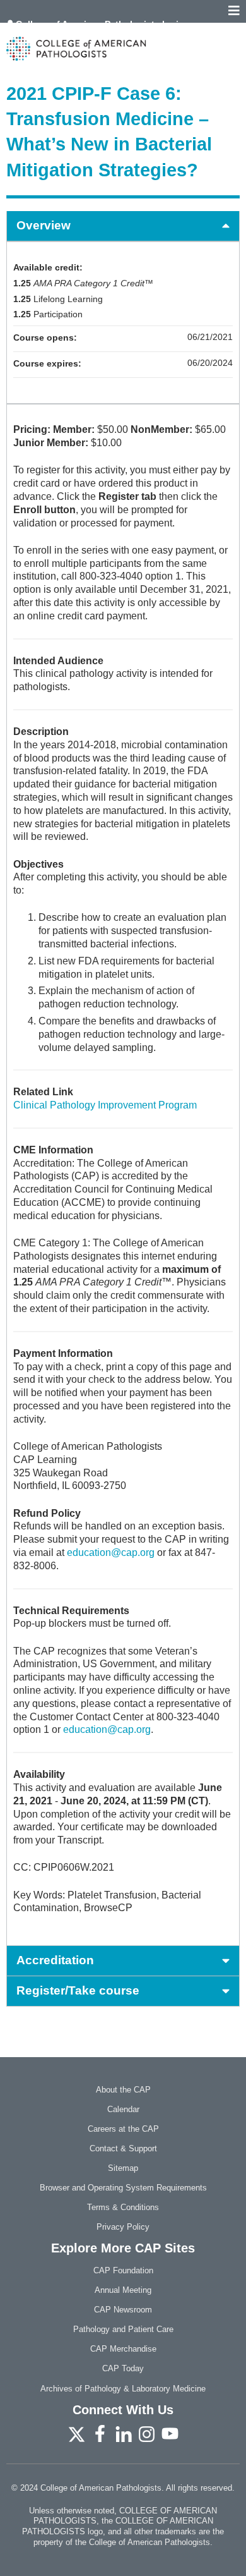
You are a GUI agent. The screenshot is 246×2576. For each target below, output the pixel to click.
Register (35, 33)
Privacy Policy (123, 2227)
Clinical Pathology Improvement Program (105, 1105)
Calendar (123, 2109)
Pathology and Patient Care (123, 2329)
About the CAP (123, 2090)
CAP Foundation (123, 2270)
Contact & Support (123, 2148)
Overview (44, 225)
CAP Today (123, 2368)
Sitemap (123, 2168)
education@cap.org (111, 1552)
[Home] (123, 49)
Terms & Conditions (123, 2207)
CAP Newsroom (123, 2310)
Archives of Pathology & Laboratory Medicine (123, 2389)
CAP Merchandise (123, 2349)
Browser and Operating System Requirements (123, 2188)
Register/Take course (78, 1990)
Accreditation (55, 1960)
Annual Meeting (123, 2290)
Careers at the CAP (123, 2129)
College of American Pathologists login (100, 24)
